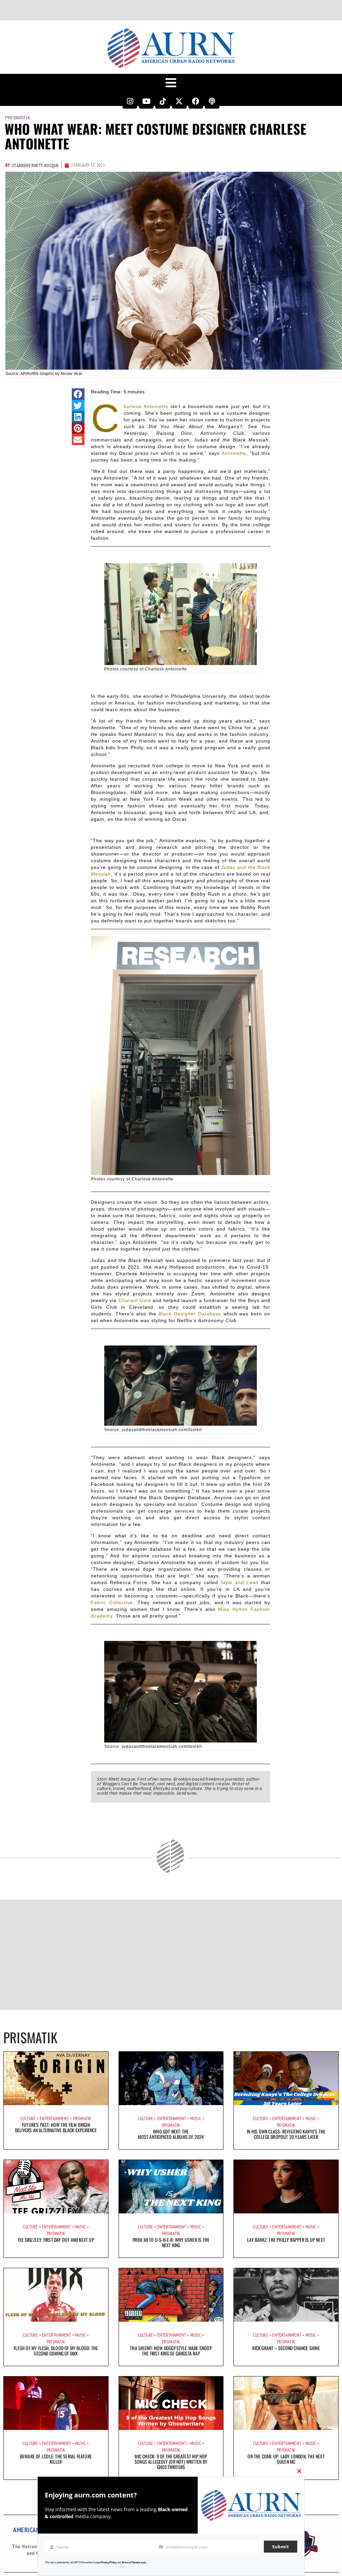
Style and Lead (239, 1582)
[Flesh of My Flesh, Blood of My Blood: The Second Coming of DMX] (56, 2295)
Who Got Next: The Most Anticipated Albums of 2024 (171, 2134)
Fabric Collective (112, 1602)
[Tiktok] (163, 101)
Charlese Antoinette (146, 406)
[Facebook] (196, 101)
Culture (28, 2118)
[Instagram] (130, 101)
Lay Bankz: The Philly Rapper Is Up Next (286, 2240)
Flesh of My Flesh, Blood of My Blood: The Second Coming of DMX (56, 2351)
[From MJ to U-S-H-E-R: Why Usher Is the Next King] (171, 2187)
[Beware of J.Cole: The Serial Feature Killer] (56, 2403)
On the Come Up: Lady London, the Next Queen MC (286, 2459)
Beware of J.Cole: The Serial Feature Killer (56, 2459)
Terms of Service (131, 2562)
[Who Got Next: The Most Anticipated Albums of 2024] (171, 2078)
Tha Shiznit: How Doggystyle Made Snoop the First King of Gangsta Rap (171, 2351)
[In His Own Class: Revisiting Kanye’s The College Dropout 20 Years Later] (286, 2078)
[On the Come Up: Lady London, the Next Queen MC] (286, 2403)
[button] (78, 394)
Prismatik (18, 118)
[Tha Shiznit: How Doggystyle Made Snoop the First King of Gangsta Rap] (171, 2295)
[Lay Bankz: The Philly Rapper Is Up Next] (286, 2187)
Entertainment (54, 2118)
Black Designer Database (190, 1314)
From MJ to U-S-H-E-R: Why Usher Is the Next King (171, 2242)
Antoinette (234, 453)
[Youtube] (146, 101)
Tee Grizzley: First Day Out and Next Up (56, 2240)
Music (196, 2118)
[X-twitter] (179, 101)
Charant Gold (135, 1300)
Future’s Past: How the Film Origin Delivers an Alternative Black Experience (56, 2127)
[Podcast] (212, 101)
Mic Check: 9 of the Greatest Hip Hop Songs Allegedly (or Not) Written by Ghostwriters (171, 2462)
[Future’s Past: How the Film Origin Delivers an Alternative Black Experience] (56, 2078)
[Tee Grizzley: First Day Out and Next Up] (56, 2187)
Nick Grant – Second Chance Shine (286, 2348)
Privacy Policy (109, 2562)
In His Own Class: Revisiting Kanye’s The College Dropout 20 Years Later (286, 2134)
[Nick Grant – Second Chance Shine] (286, 2295)
